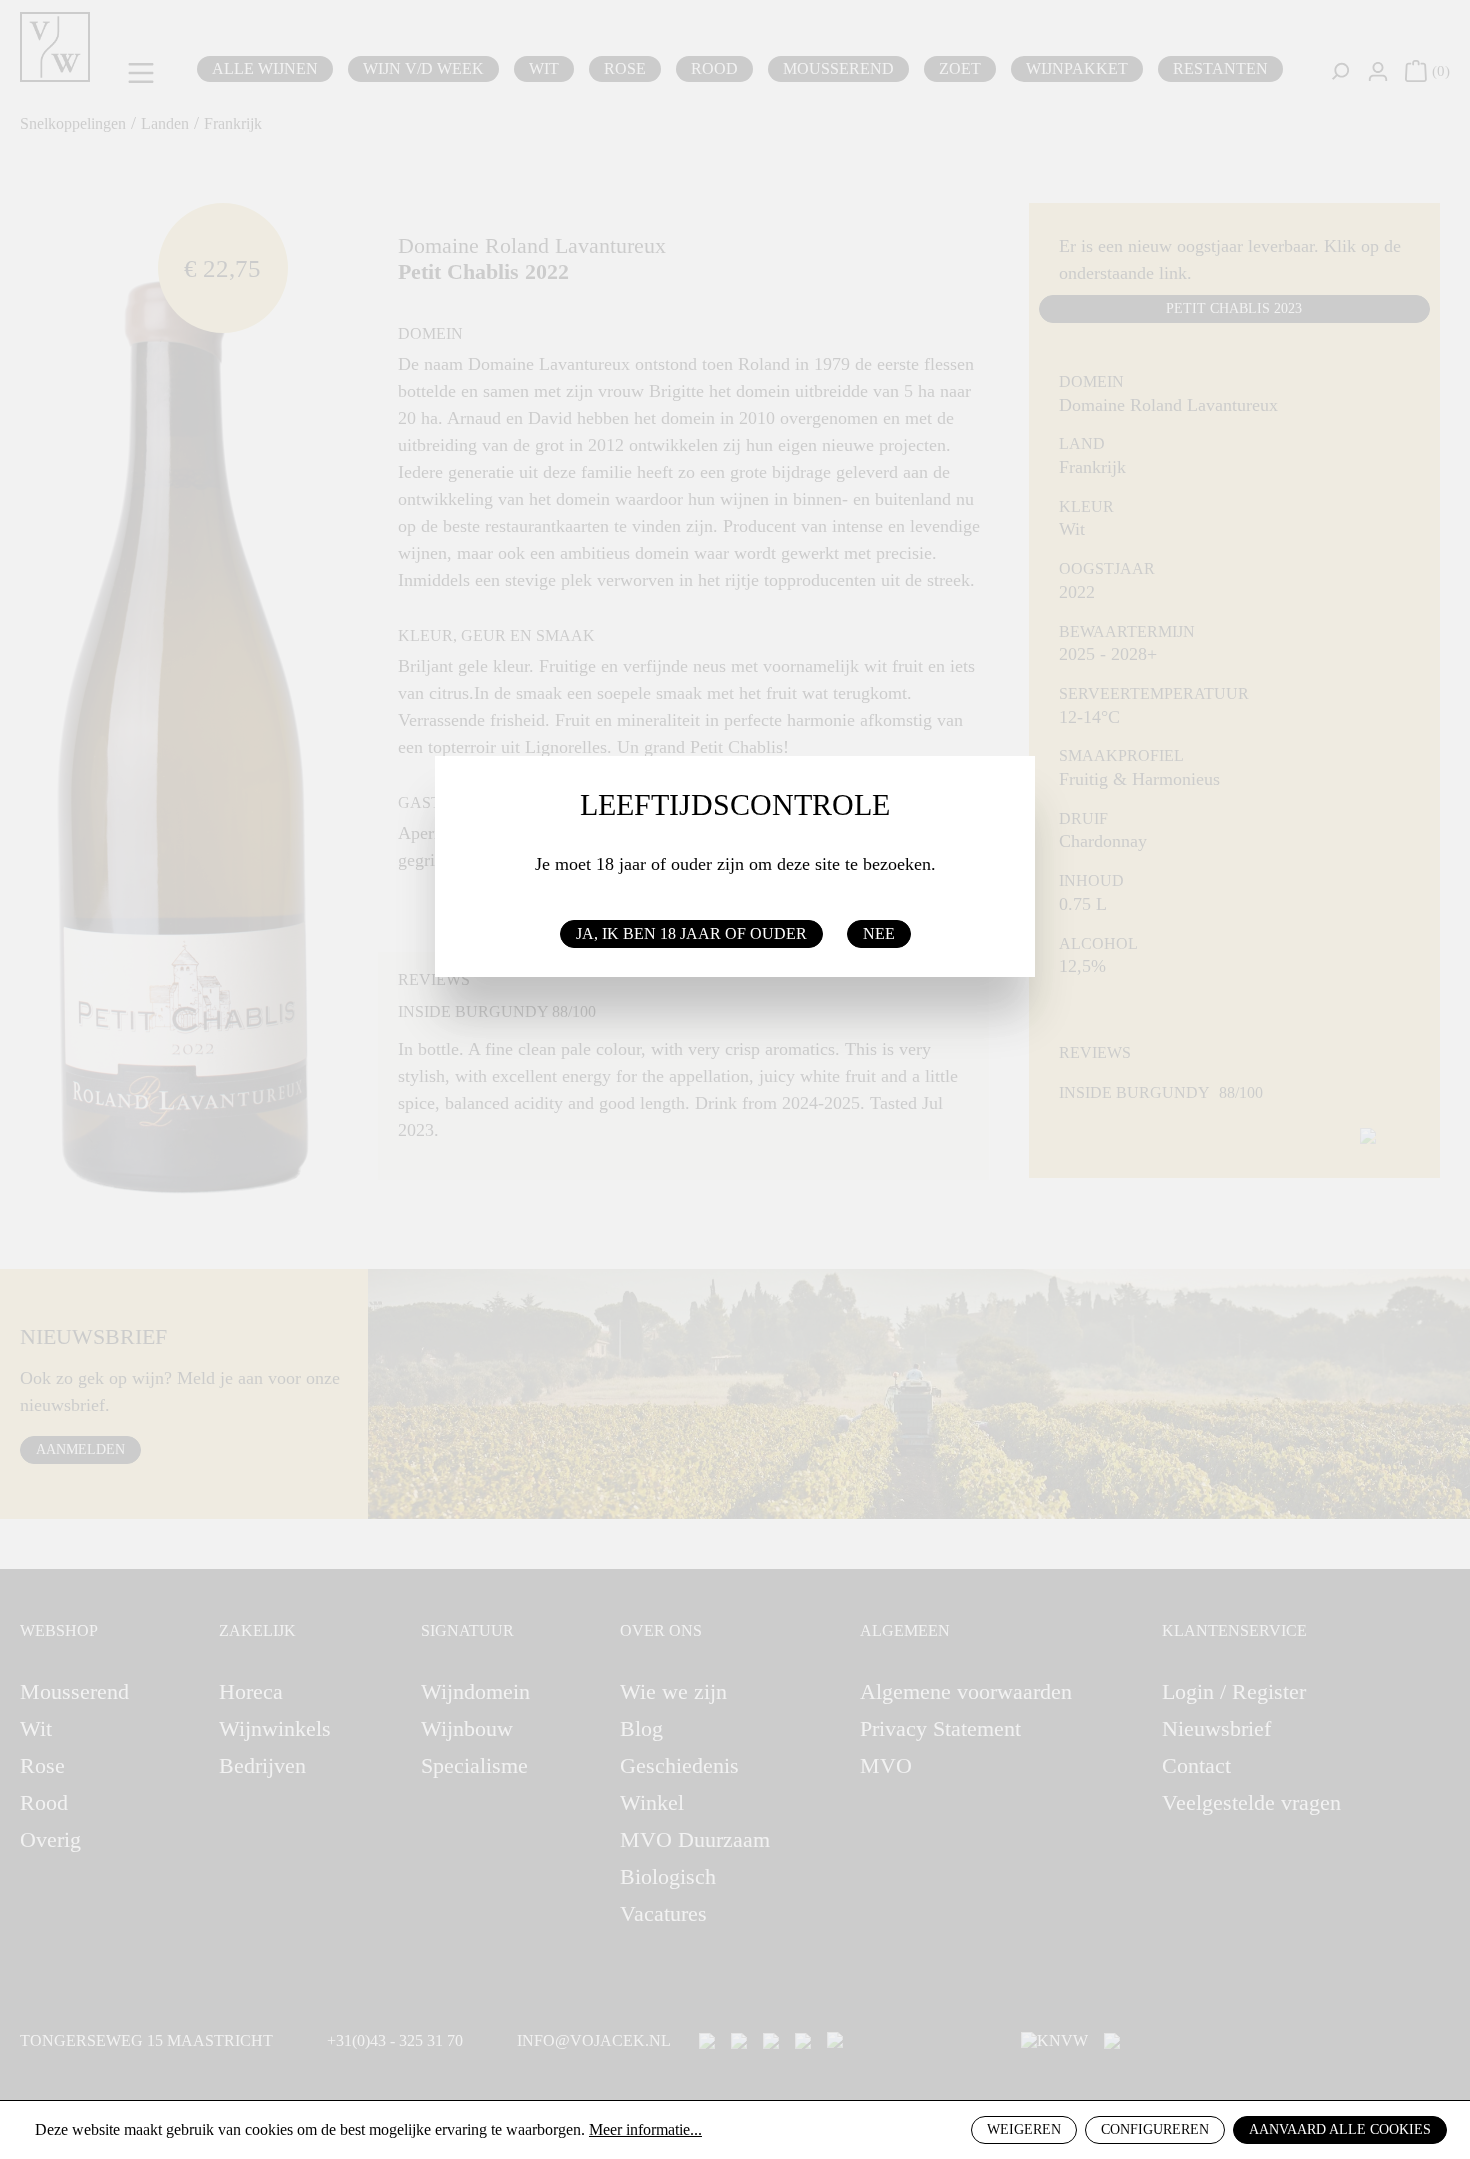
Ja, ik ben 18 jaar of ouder (691, 933)
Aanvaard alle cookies (1340, 2129)
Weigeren (1024, 2129)
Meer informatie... (645, 2129)
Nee (879, 933)
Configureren (1155, 2129)
